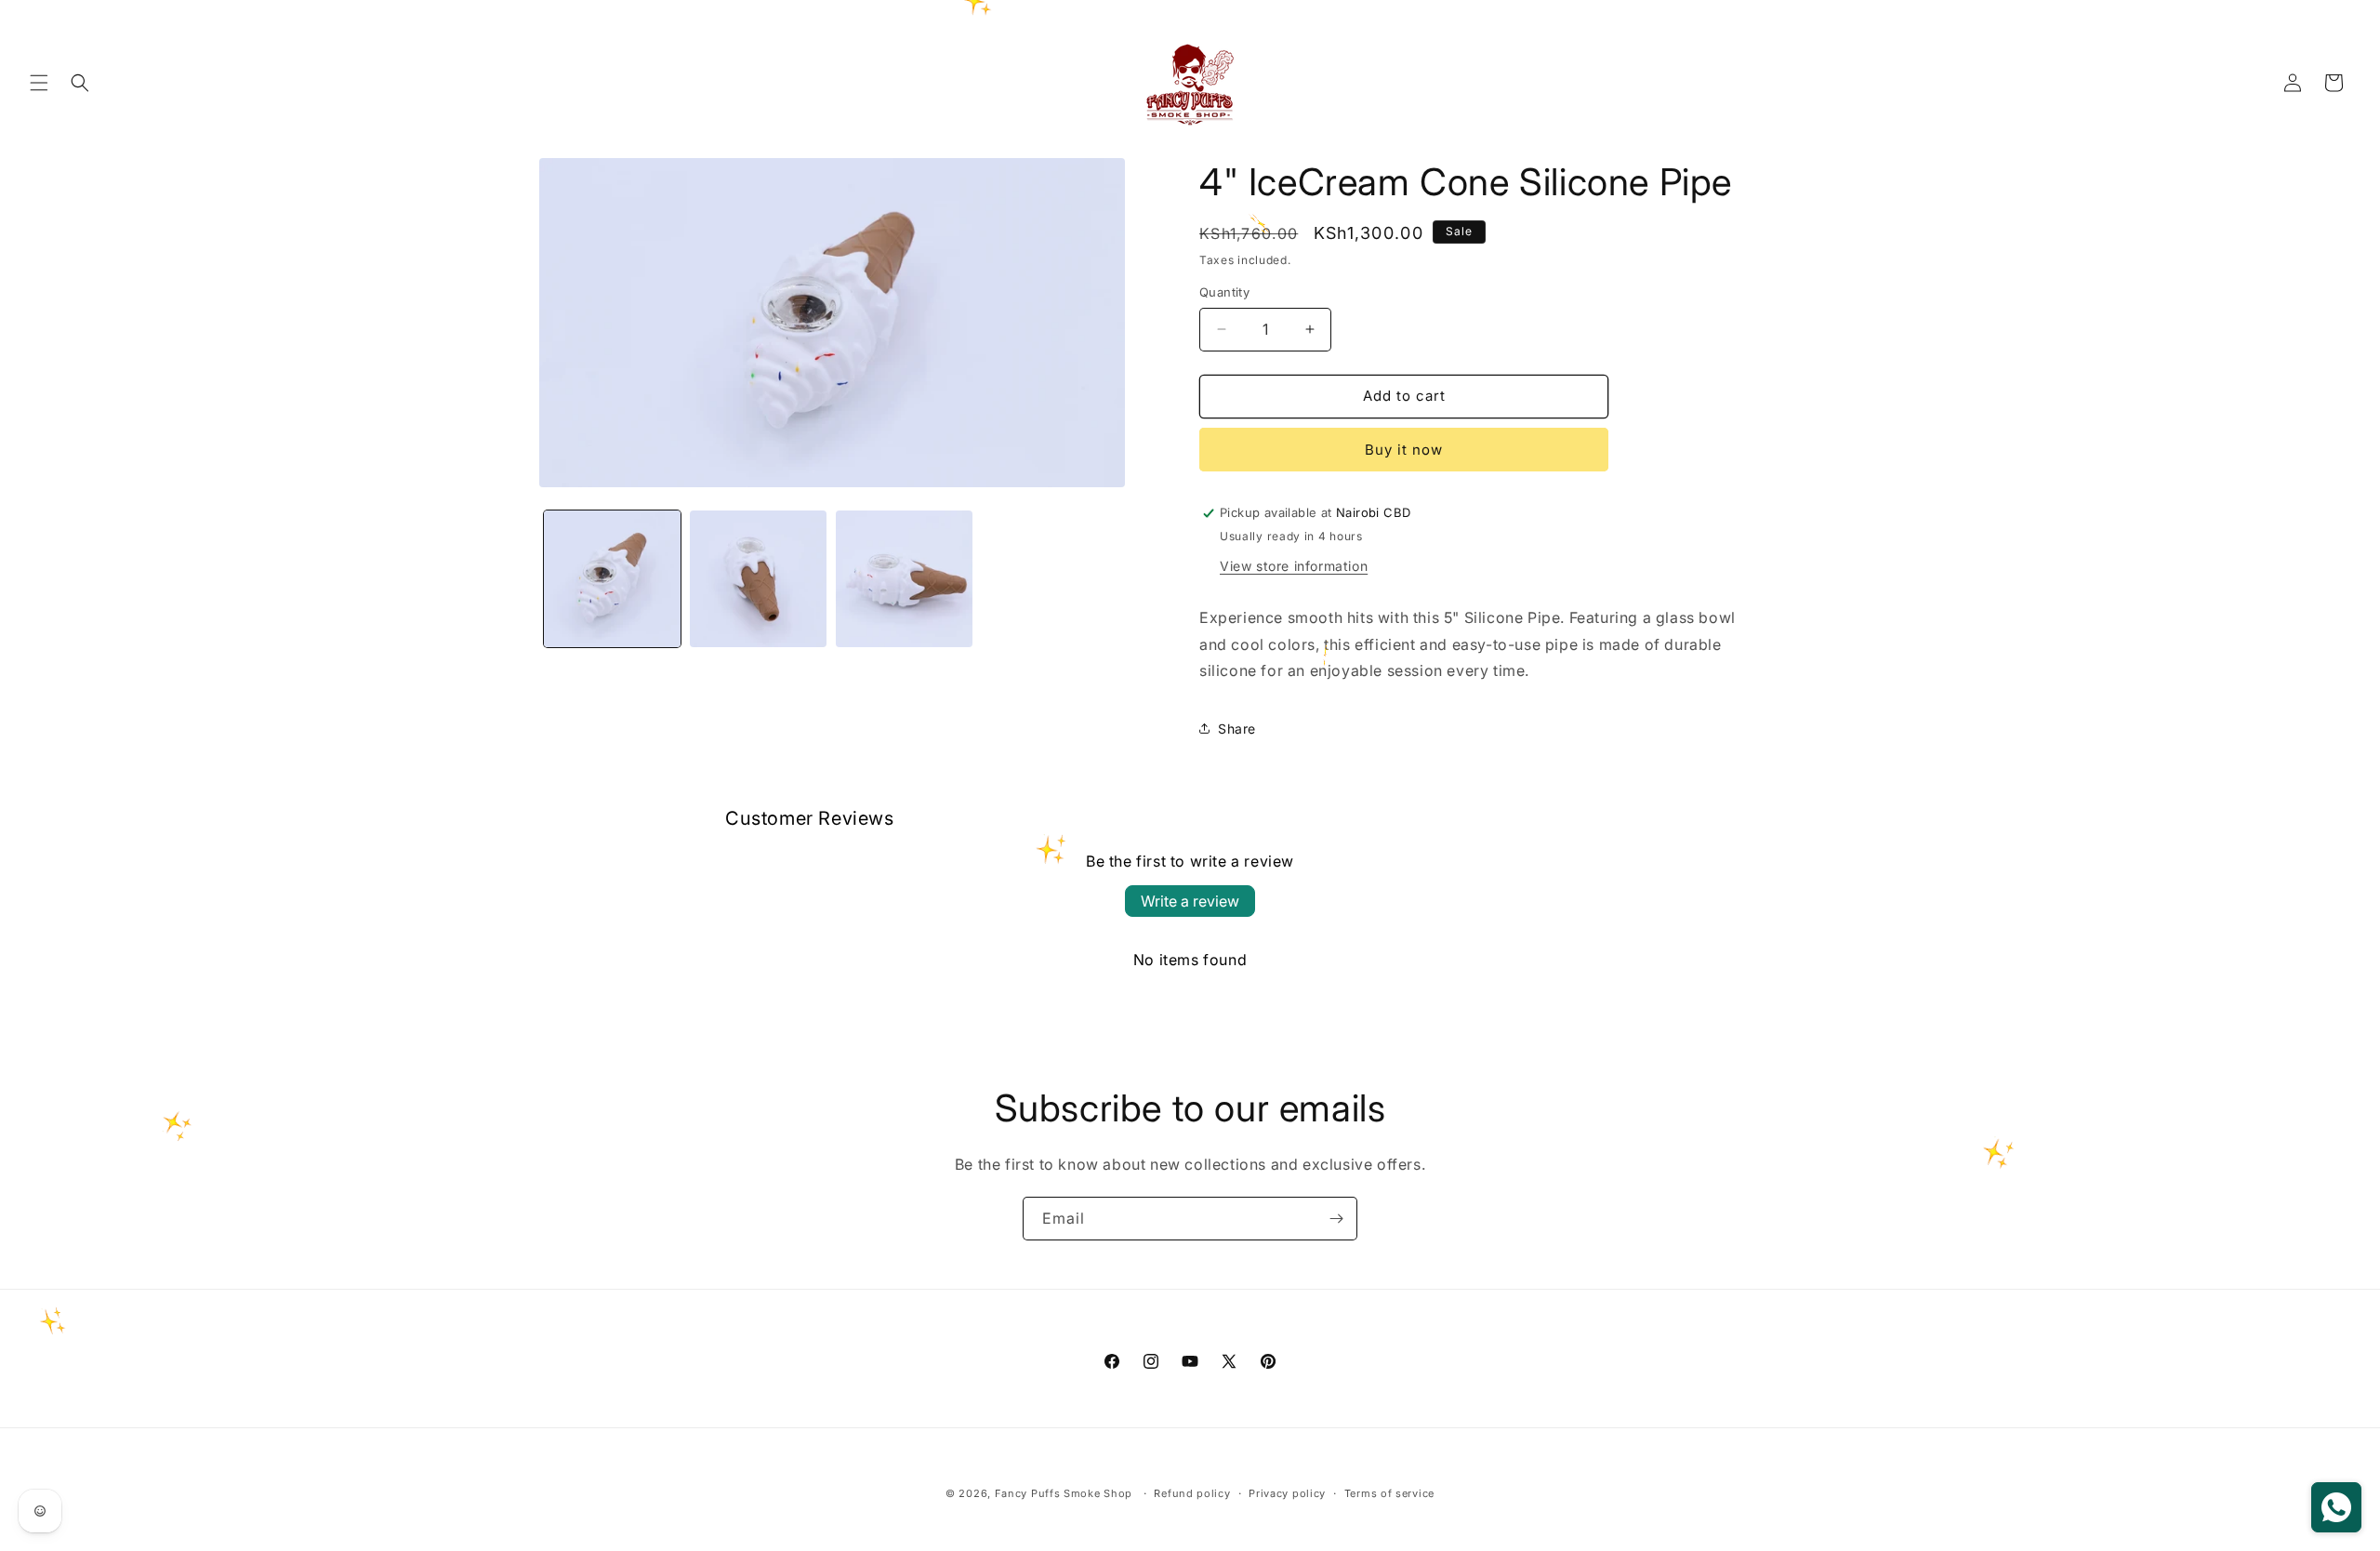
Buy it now (1404, 450)
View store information (1294, 566)
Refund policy (1192, 1493)
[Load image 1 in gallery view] (612, 579)
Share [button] (1237, 729)
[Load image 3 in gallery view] (904, 579)
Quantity (1224, 292)
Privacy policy (1287, 1493)
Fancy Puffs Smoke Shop (1064, 1493)
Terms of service (1389, 1493)
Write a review (1190, 901)
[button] (39, 83)
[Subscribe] (1336, 1219)
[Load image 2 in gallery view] (758, 579)
